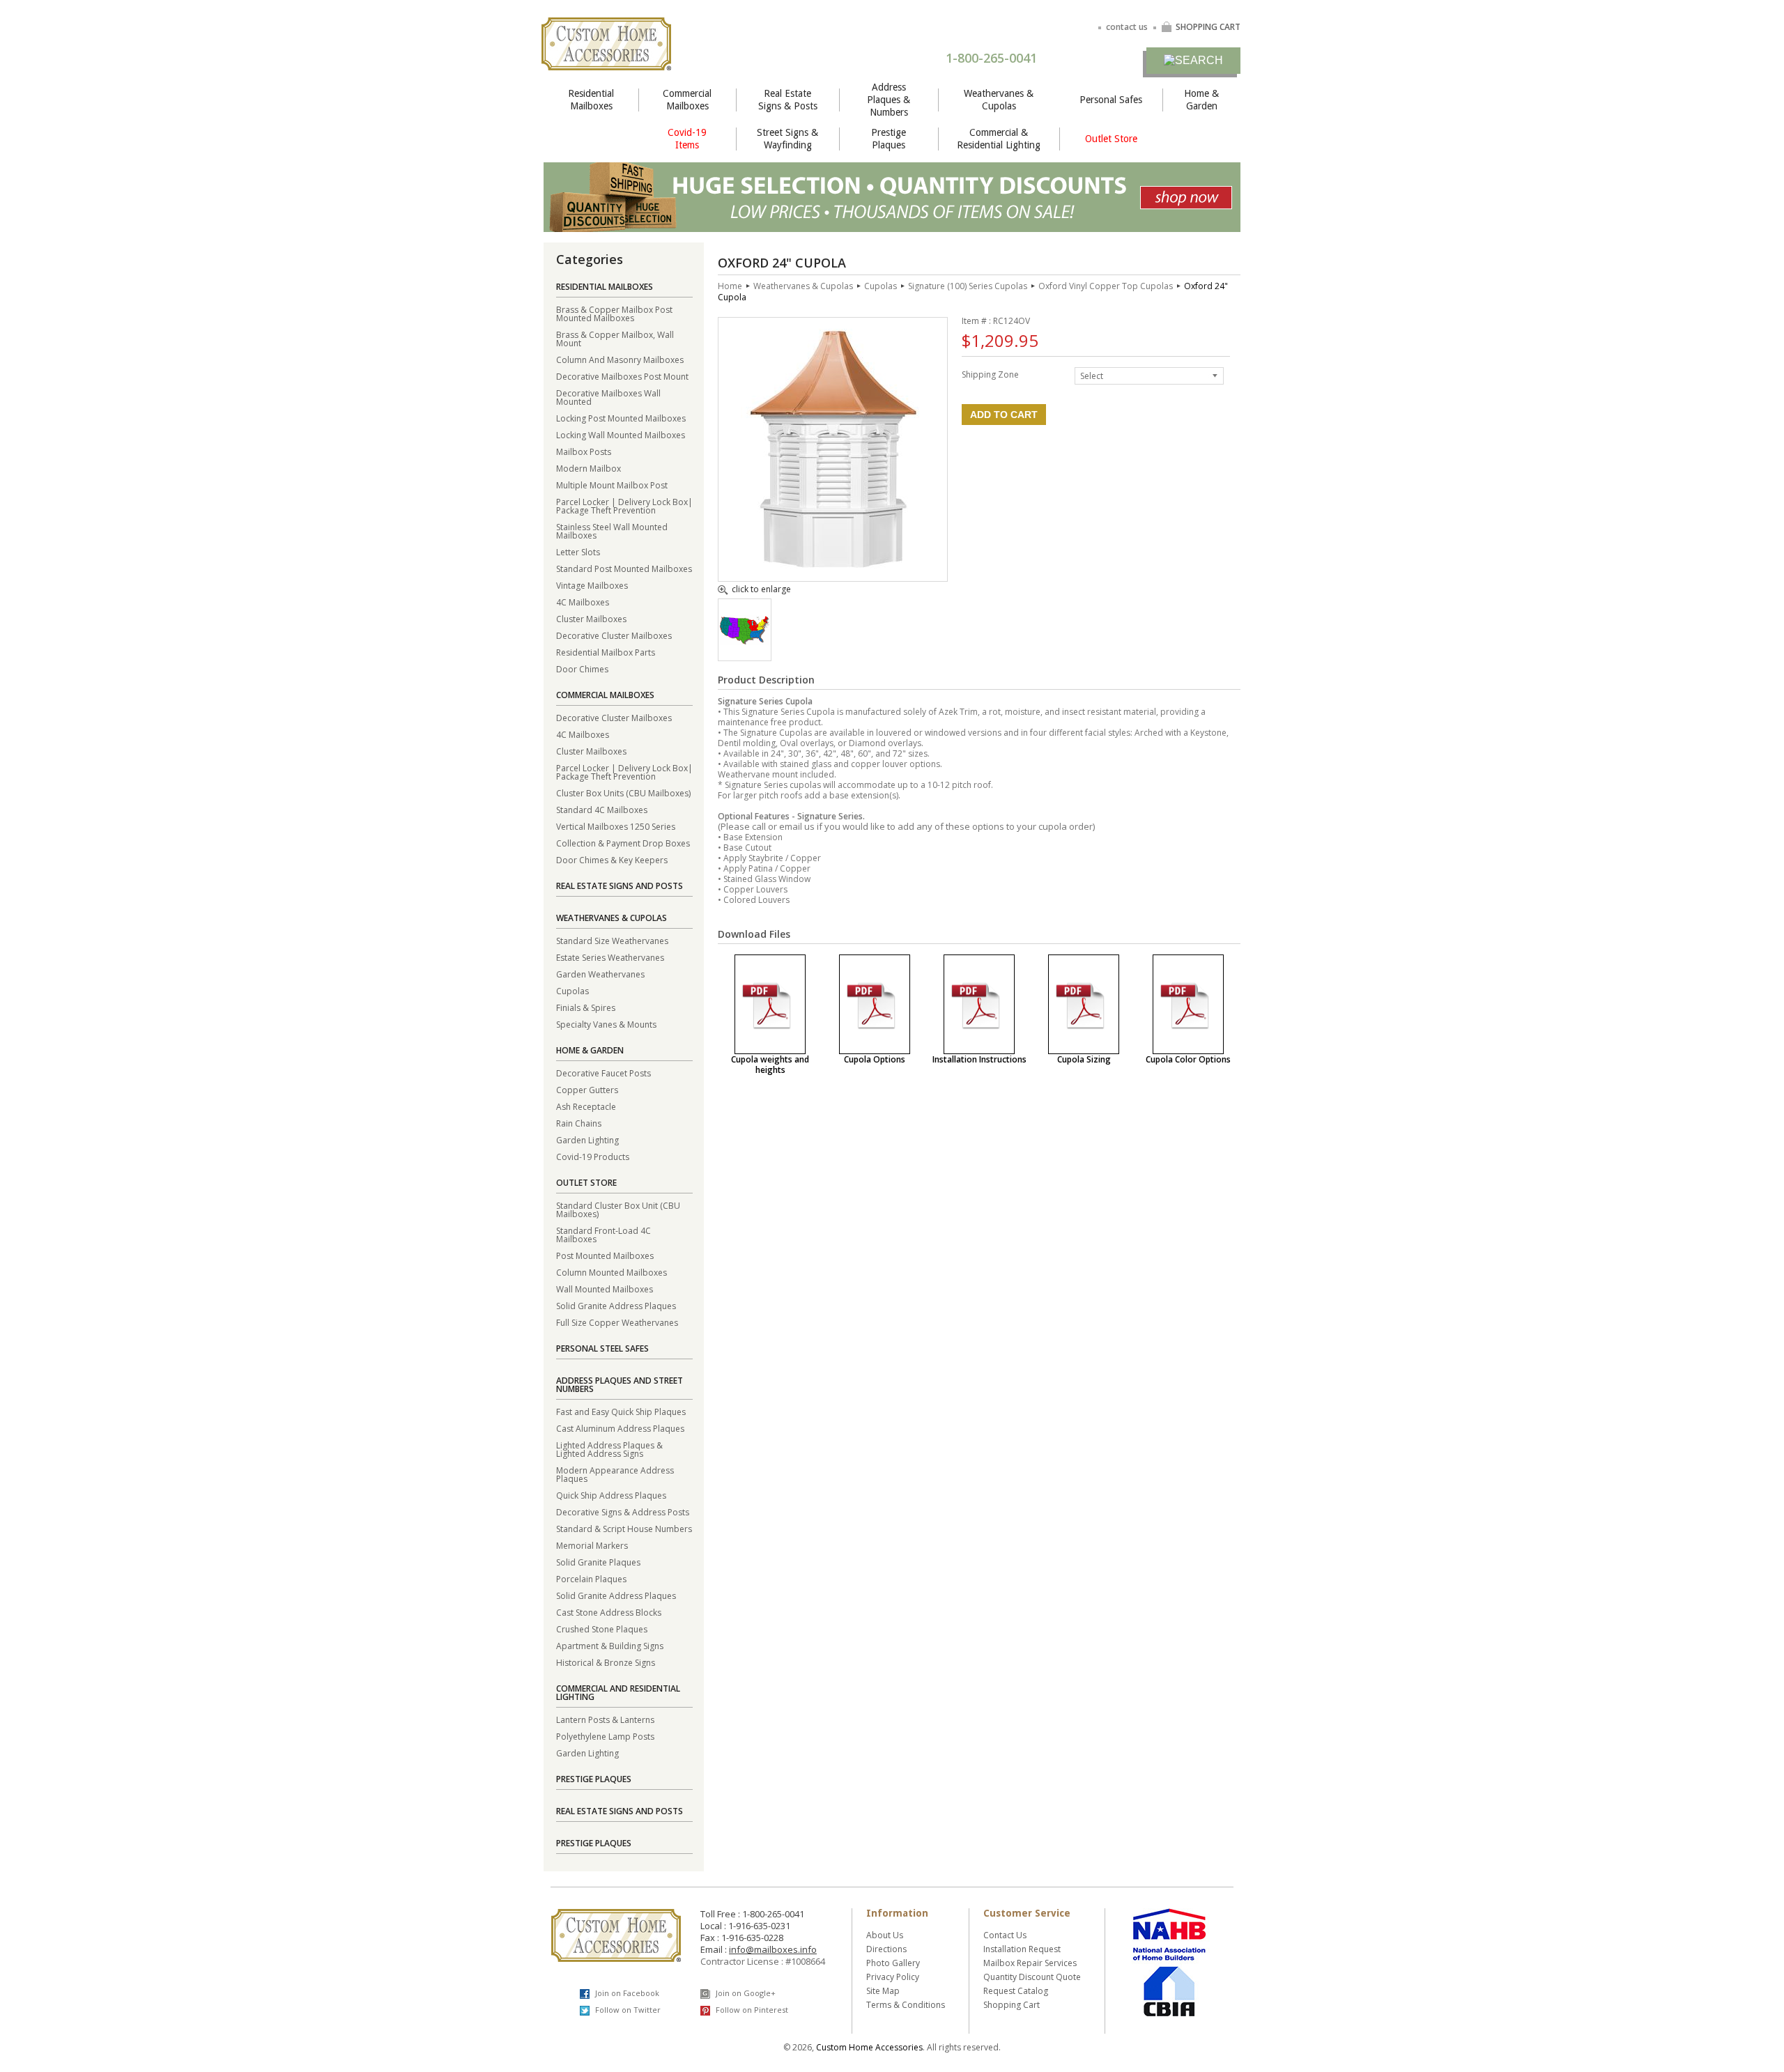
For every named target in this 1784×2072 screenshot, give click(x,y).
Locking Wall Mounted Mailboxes (621, 434)
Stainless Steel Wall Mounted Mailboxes (612, 531)
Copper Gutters (587, 1089)
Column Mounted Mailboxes (612, 1272)
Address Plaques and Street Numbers (620, 1385)
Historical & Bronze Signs (606, 1662)
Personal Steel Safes (602, 1348)
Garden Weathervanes (600, 974)
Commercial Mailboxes (687, 100)
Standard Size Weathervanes (612, 940)
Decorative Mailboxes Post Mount (622, 376)
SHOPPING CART (1208, 27)
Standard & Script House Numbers (624, 1528)
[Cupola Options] (875, 1004)
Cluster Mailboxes (591, 618)
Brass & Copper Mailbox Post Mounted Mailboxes (614, 313)
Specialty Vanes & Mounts (606, 1024)
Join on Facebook (626, 1993)
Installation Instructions (979, 1059)
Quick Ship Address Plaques (611, 1495)
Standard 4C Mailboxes (602, 809)
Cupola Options (875, 1059)
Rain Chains (579, 1123)
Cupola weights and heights (770, 1065)
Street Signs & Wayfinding (787, 139)
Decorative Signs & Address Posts (623, 1512)
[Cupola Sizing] (1084, 1004)
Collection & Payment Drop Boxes (623, 843)
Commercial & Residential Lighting (999, 139)
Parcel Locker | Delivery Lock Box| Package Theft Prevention (624, 505)
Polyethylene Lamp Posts (605, 1736)
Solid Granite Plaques (598, 1562)
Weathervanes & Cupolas (999, 100)
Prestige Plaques (889, 139)
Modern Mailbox (589, 468)
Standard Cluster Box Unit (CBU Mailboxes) (618, 1209)
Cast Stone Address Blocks (609, 1612)
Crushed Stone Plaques (602, 1629)
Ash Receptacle (586, 1106)
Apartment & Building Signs (610, 1645)
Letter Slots (578, 551)
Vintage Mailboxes (592, 585)
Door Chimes (582, 668)
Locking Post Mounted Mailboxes (621, 418)
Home (730, 286)
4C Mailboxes (583, 602)
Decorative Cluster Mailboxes (614, 635)
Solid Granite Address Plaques (616, 1305)
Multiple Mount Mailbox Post (612, 485)
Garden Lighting (587, 1139)
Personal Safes (1111, 100)
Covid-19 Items (687, 139)
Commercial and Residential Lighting (618, 1693)
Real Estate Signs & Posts (788, 100)
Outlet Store (1111, 139)
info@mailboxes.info (773, 1949)
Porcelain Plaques (591, 1578)
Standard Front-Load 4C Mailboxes (603, 1234)
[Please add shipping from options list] (745, 641)
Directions (886, 1949)
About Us (885, 1935)
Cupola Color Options (1188, 1059)
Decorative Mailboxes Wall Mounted (608, 397)
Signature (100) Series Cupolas (968, 286)
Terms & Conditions (906, 2005)
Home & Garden (1201, 100)
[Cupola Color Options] (1188, 1004)
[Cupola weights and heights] (770, 1004)
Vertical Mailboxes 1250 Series (616, 826)
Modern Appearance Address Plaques (615, 1474)
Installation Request (1022, 1949)
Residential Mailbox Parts (606, 652)
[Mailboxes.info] (606, 62)
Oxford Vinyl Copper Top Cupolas (1106, 286)
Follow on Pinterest (751, 2010)
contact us (1127, 27)
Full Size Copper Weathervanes (617, 1322)
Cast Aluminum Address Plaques (620, 1428)
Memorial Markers (592, 1545)
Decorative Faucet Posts (603, 1073)
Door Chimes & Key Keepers (612, 859)
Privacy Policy (893, 1977)
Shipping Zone (990, 374)
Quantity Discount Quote (1032, 1977)
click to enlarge (761, 590)
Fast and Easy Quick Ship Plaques (621, 1411)
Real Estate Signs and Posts (620, 886)
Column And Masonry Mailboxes (620, 359)
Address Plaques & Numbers (889, 100)
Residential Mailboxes (591, 100)
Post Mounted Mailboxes (605, 1255)
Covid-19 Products (593, 1156)
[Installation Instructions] (979, 1004)
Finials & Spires (586, 1007)
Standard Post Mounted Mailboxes (624, 568)
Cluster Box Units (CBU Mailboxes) (623, 793)
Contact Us (1005, 1935)
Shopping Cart (1012, 2005)
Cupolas (572, 990)
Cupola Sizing (1084, 1059)
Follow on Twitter (627, 2010)
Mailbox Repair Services (1030, 1963)
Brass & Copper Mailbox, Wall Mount (615, 338)
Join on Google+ (745, 1993)
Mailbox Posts (584, 451)
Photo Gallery (893, 1963)
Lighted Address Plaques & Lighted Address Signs (609, 1449)
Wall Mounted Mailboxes (605, 1289)
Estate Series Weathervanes (610, 957)
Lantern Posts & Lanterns (605, 1719)
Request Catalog (1016, 1991)
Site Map (883, 1991)
